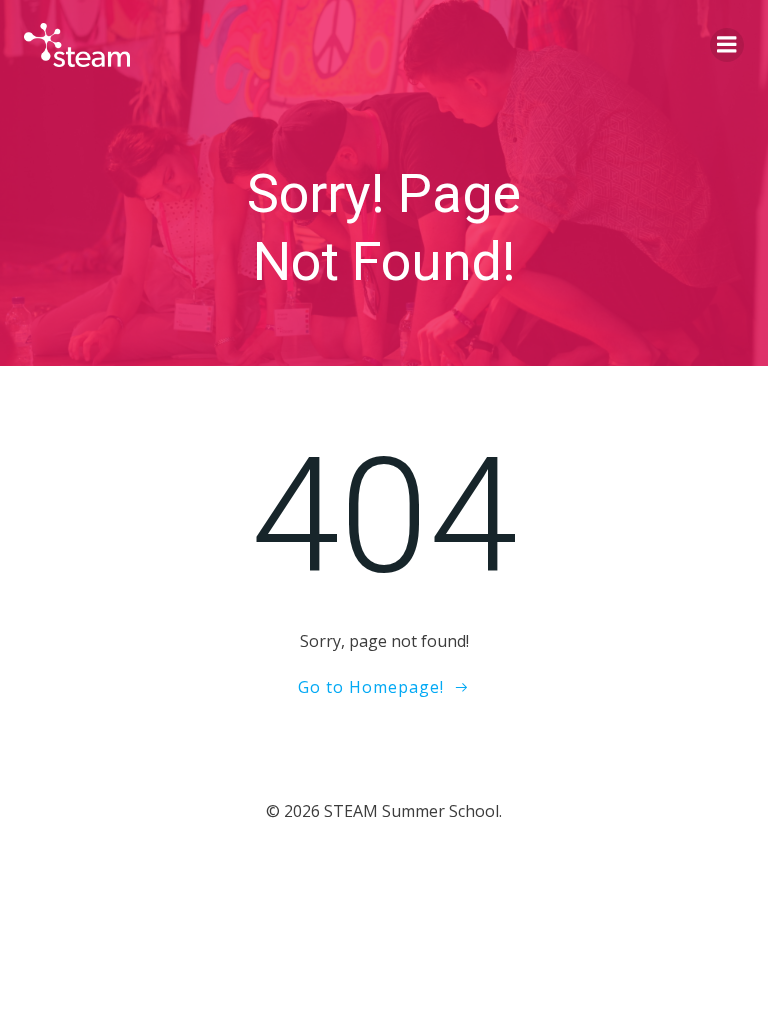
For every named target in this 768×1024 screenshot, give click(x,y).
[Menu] (727, 45)
